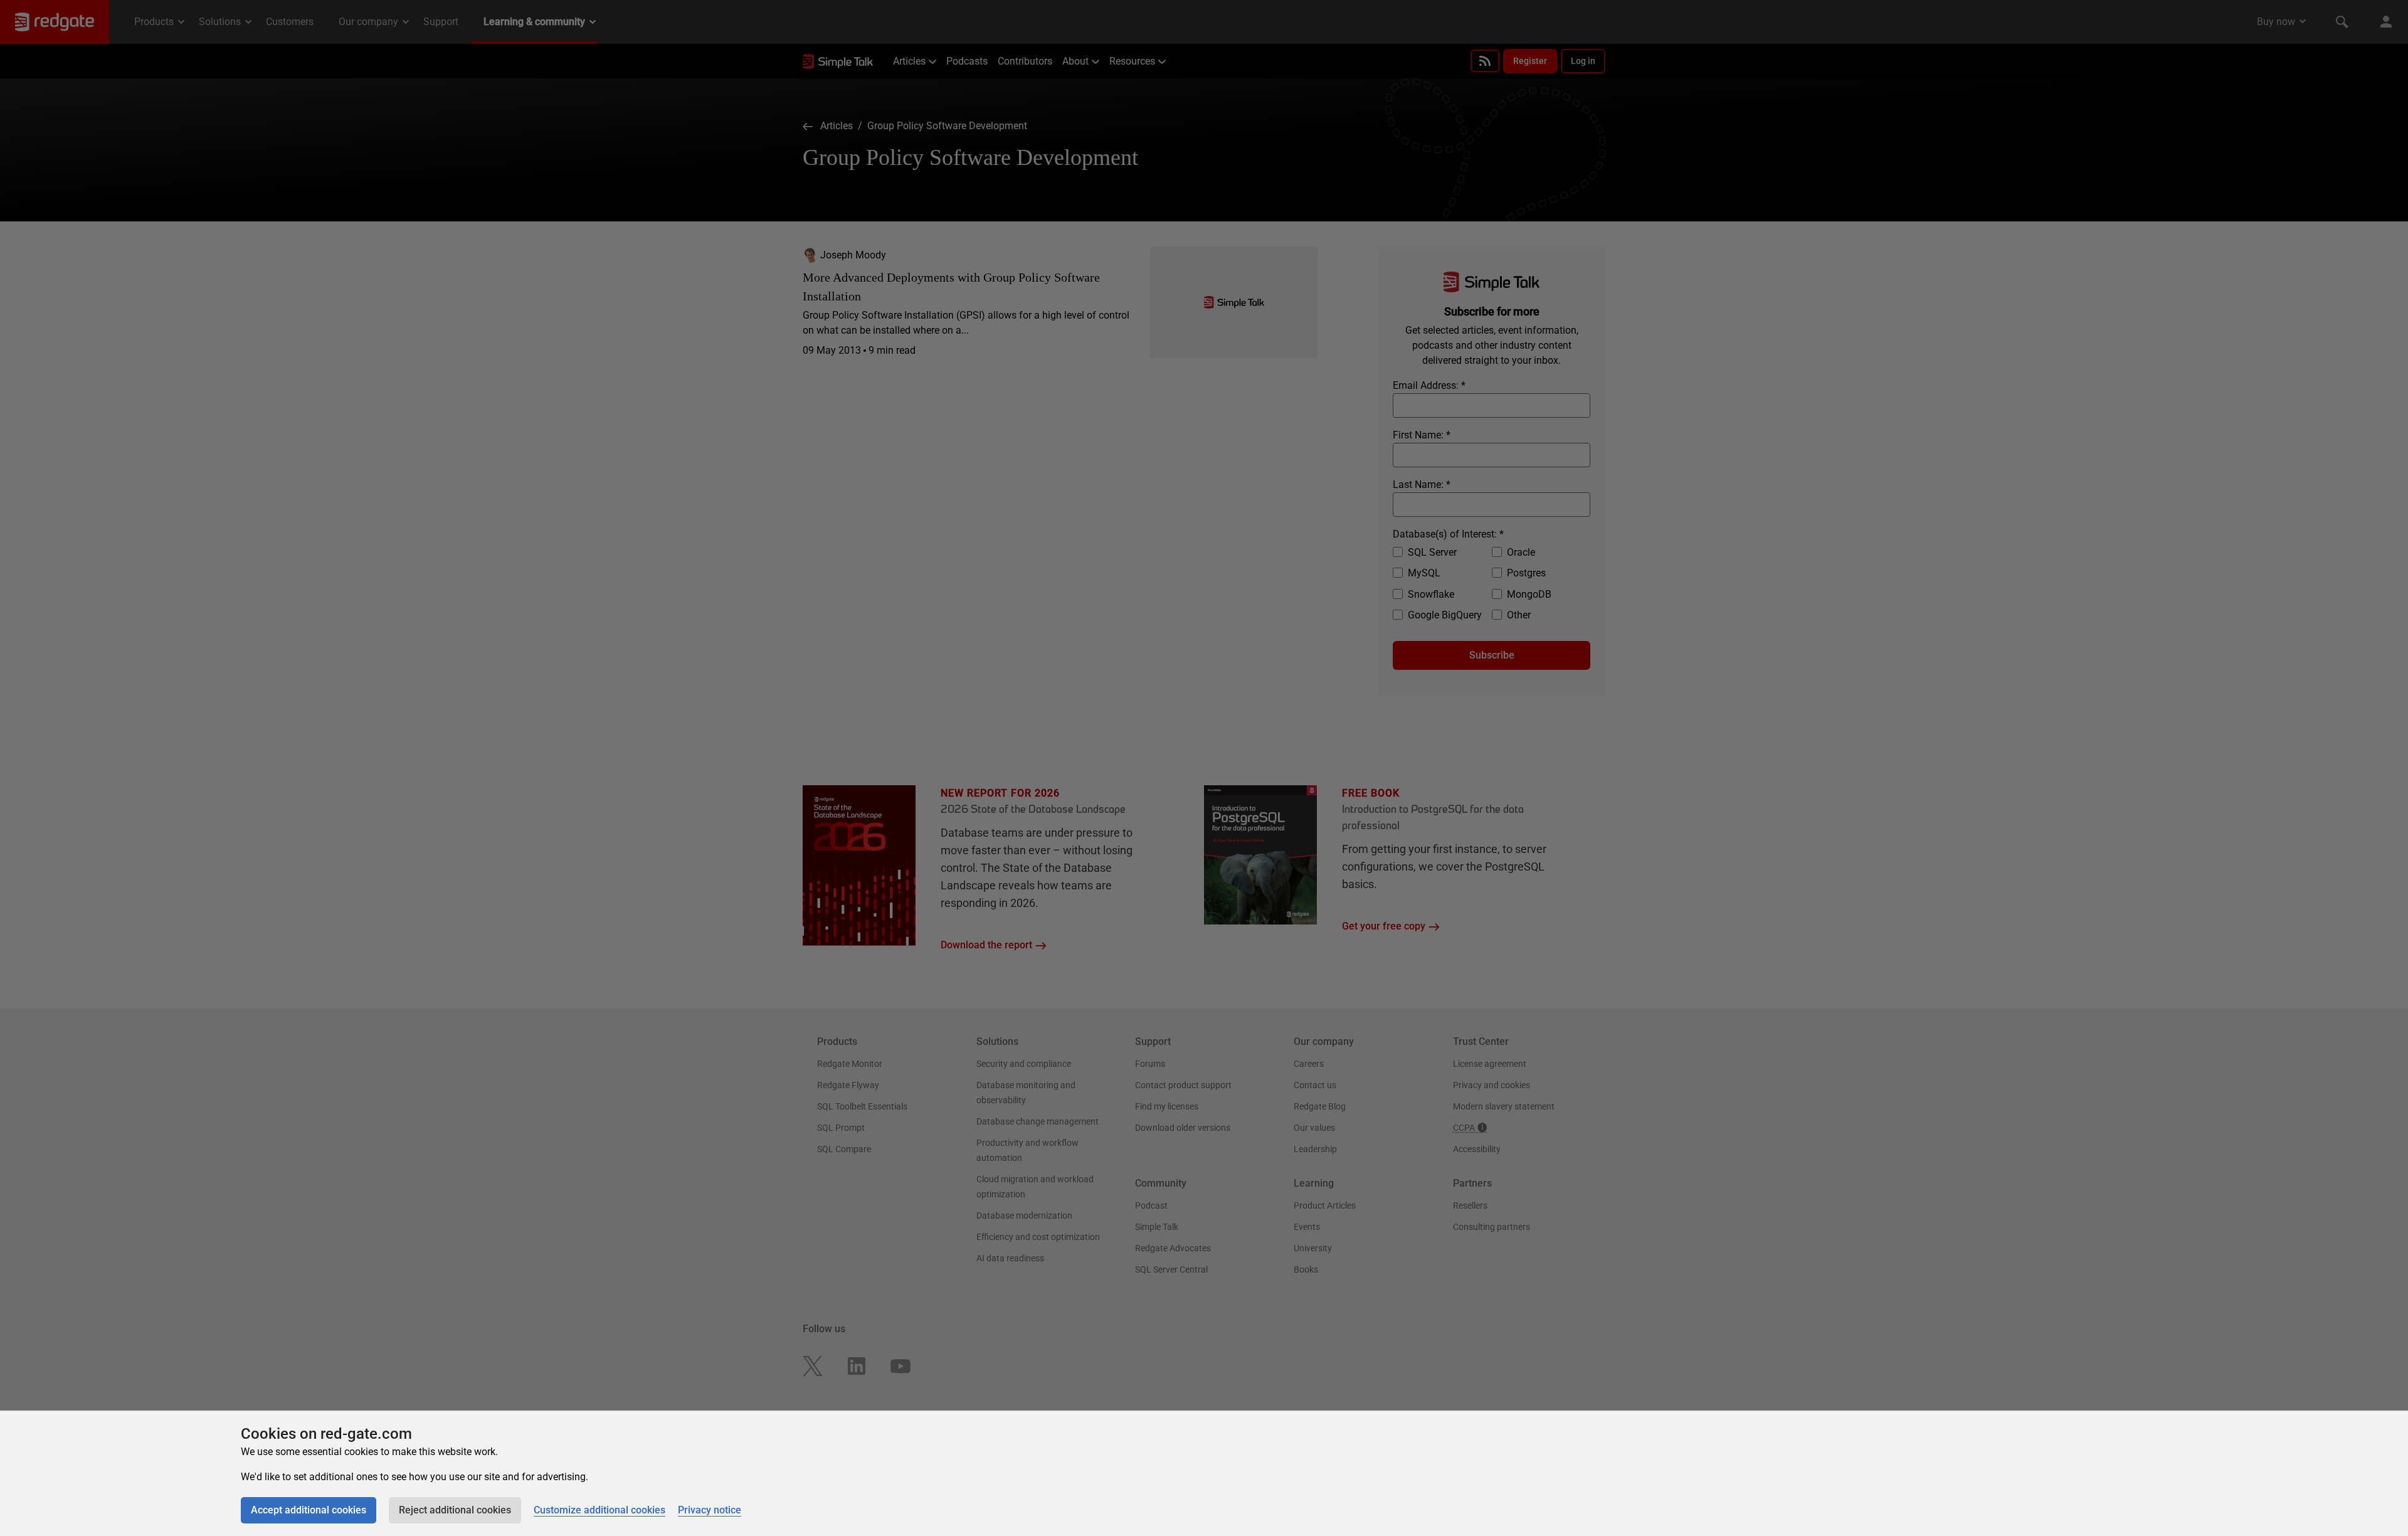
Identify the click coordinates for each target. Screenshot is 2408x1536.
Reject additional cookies (455, 1510)
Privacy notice (710, 1510)
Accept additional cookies (309, 1510)
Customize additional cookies (599, 1510)
